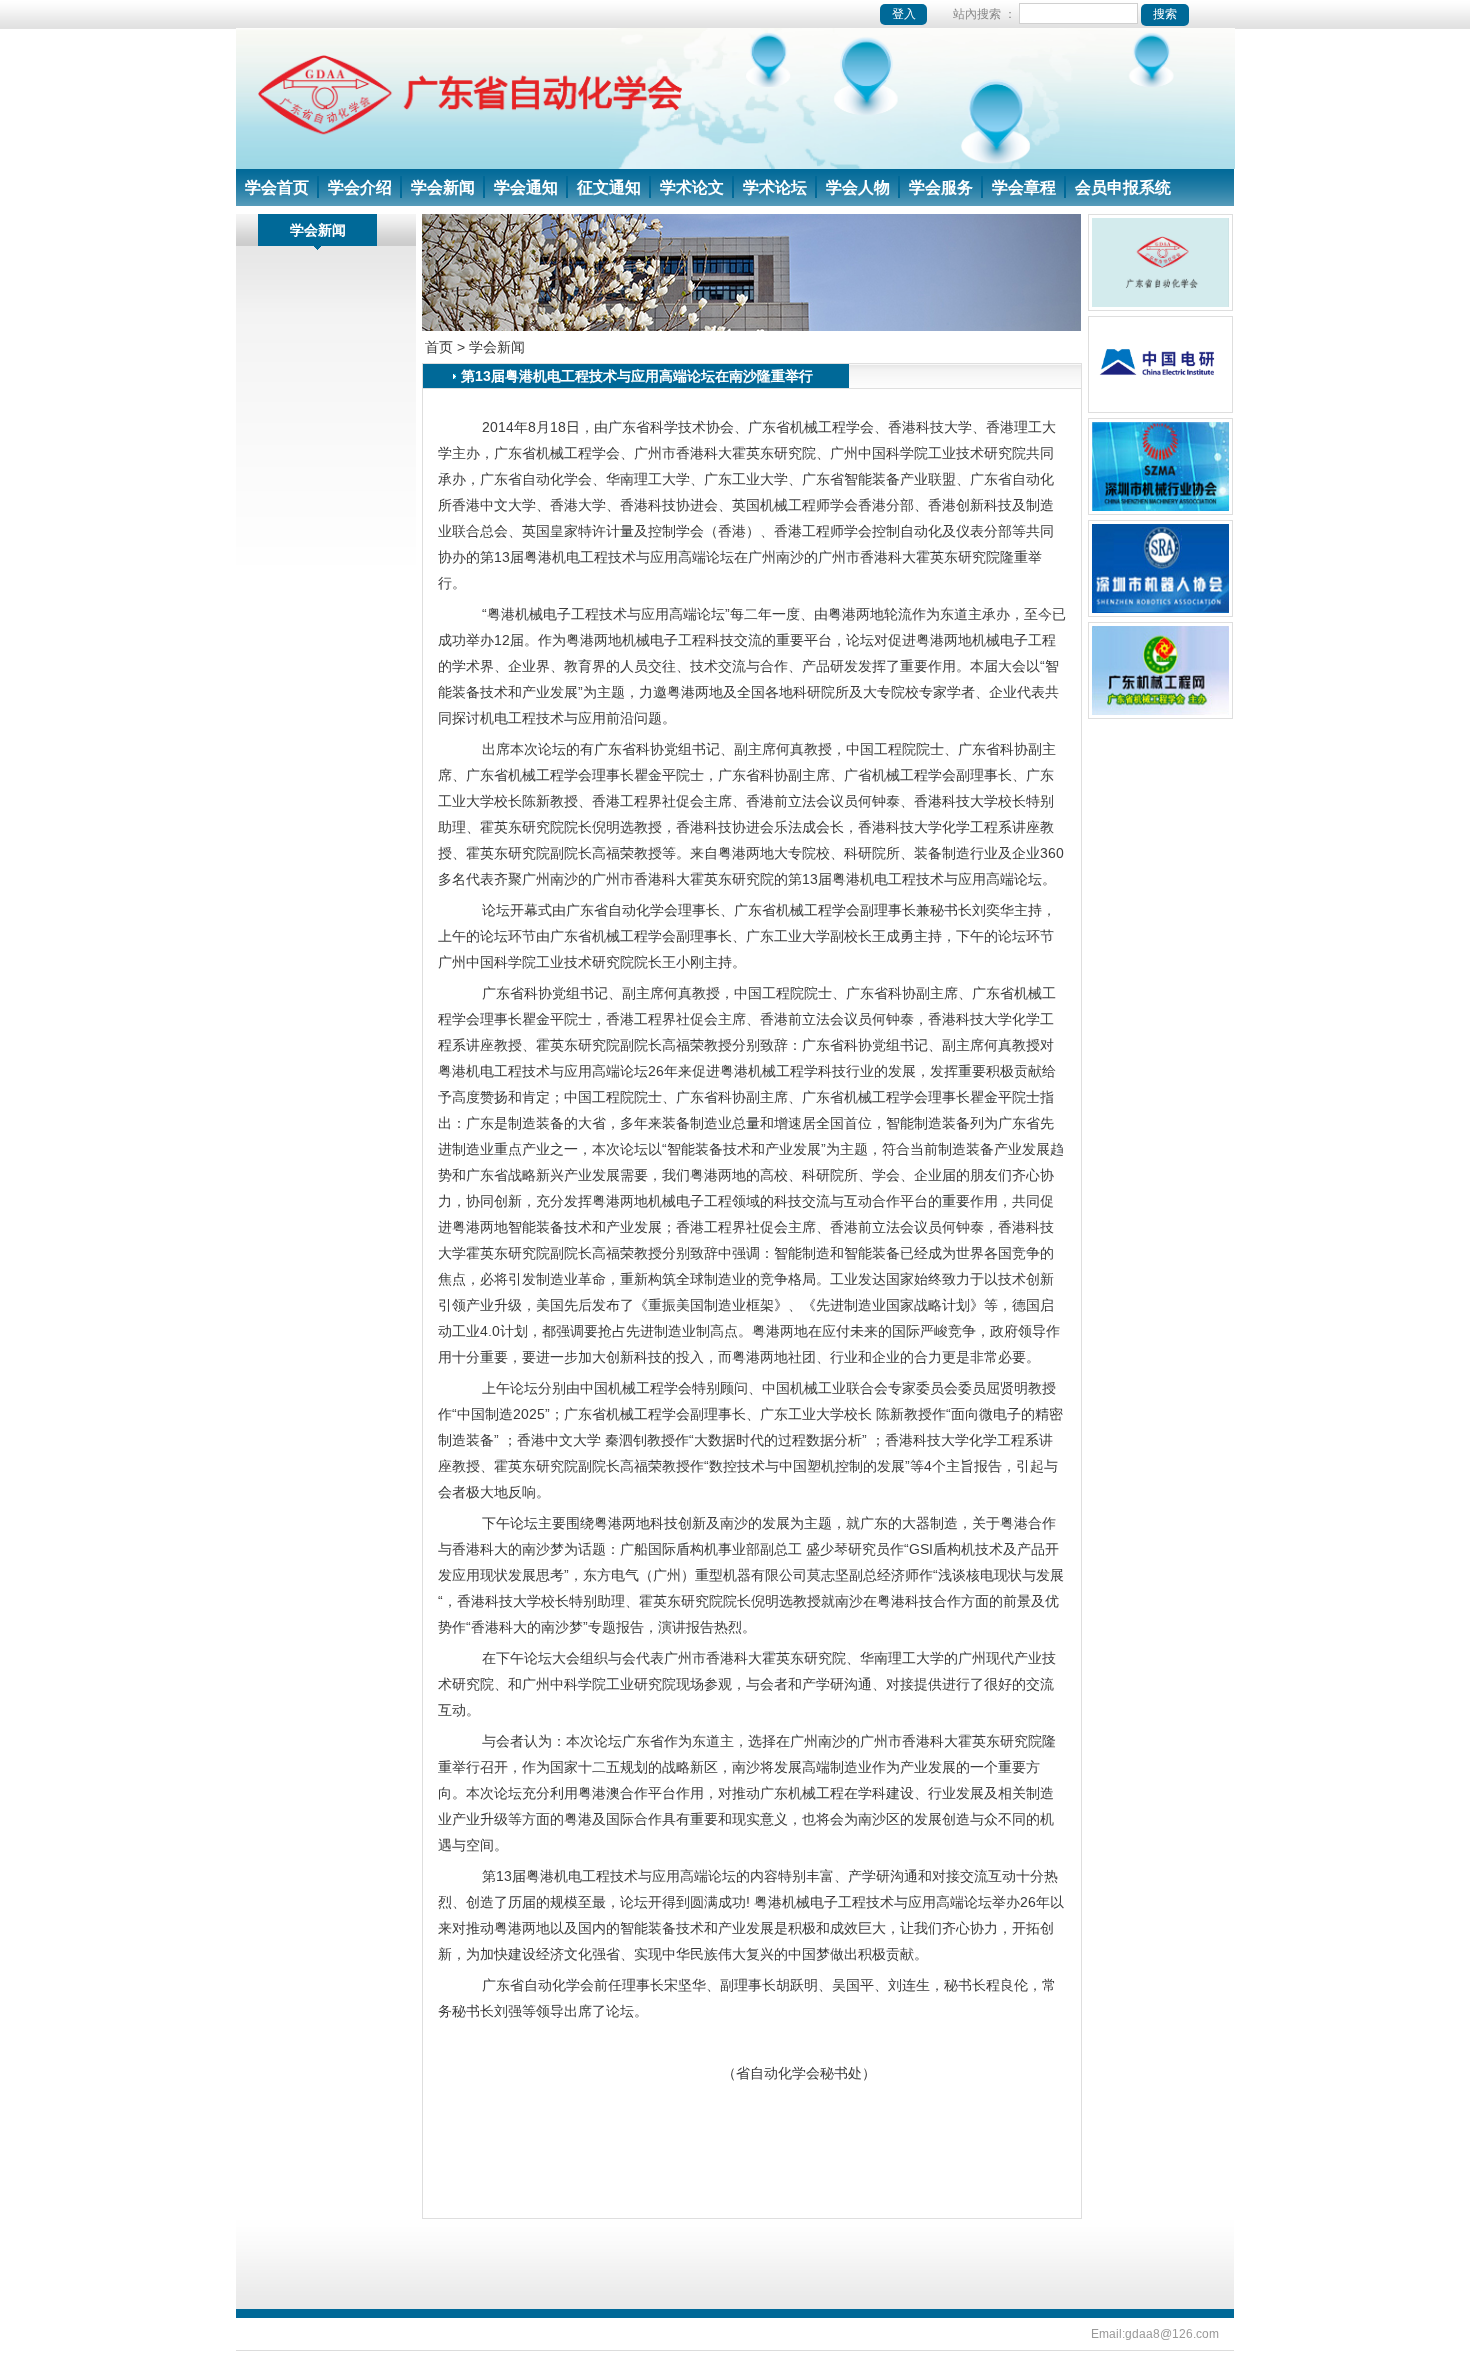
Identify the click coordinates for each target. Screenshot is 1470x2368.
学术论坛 (775, 187)
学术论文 (692, 187)
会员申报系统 (1123, 187)
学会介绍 (360, 187)
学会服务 (941, 187)
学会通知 (526, 187)
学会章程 (1024, 187)
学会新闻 (443, 187)
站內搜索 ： (986, 14)
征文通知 (609, 187)
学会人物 (858, 187)
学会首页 (277, 187)
